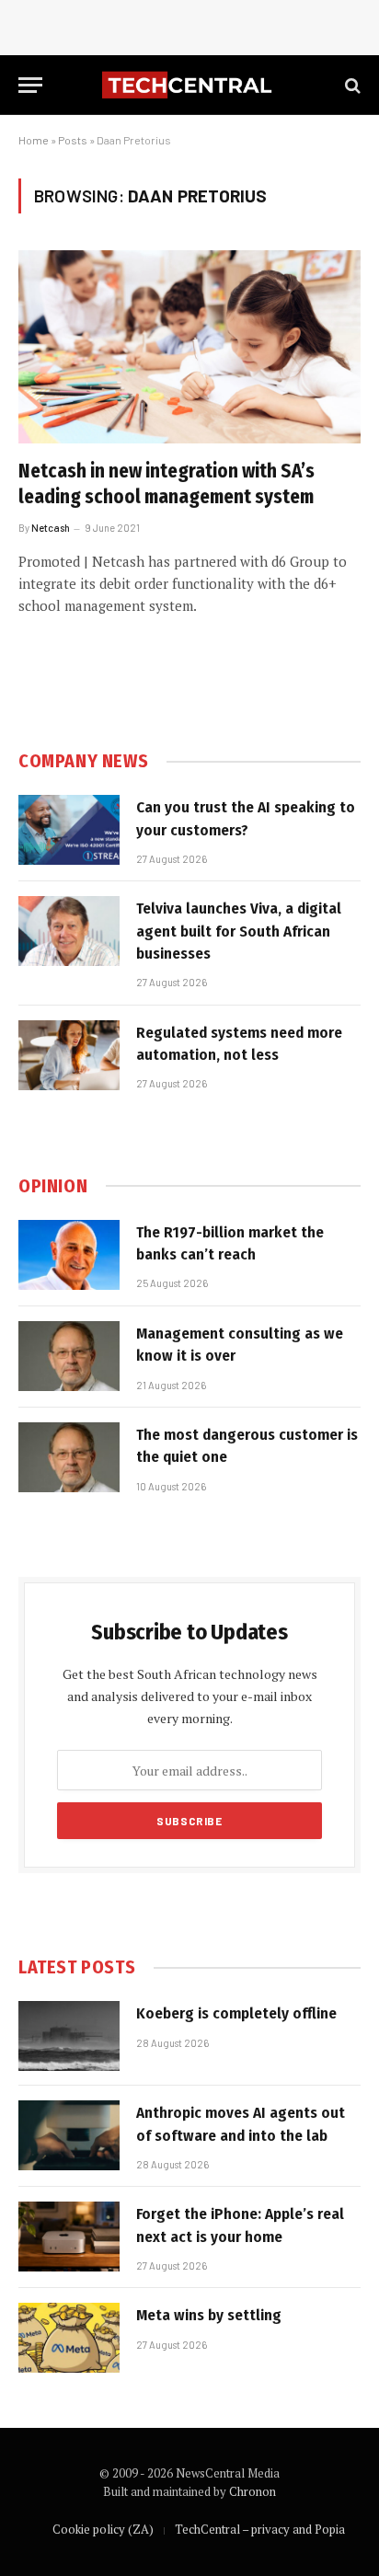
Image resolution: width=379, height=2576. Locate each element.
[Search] (351, 85)
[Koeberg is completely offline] (69, 2036)
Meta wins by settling (209, 2315)
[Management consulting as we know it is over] (69, 1356)
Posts (73, 140)
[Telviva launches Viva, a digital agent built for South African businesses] (69, 931)
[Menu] (30, 85)
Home (34, 140)
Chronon (253, 2491)
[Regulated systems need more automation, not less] (69, 1055)
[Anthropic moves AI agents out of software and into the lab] (69, 2135)
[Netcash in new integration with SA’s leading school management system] (189, 346)
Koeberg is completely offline (236, 2013)
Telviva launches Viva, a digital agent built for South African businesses (239, 931)
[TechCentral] (189, 85)
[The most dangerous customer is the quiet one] (69, 1457)
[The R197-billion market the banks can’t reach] (69, 1255)
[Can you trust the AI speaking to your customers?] (69, 830)
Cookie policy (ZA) (103, 2529)
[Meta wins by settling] (69, 2338)
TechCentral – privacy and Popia (260, 2529)
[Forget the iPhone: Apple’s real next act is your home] (69, 2237)
